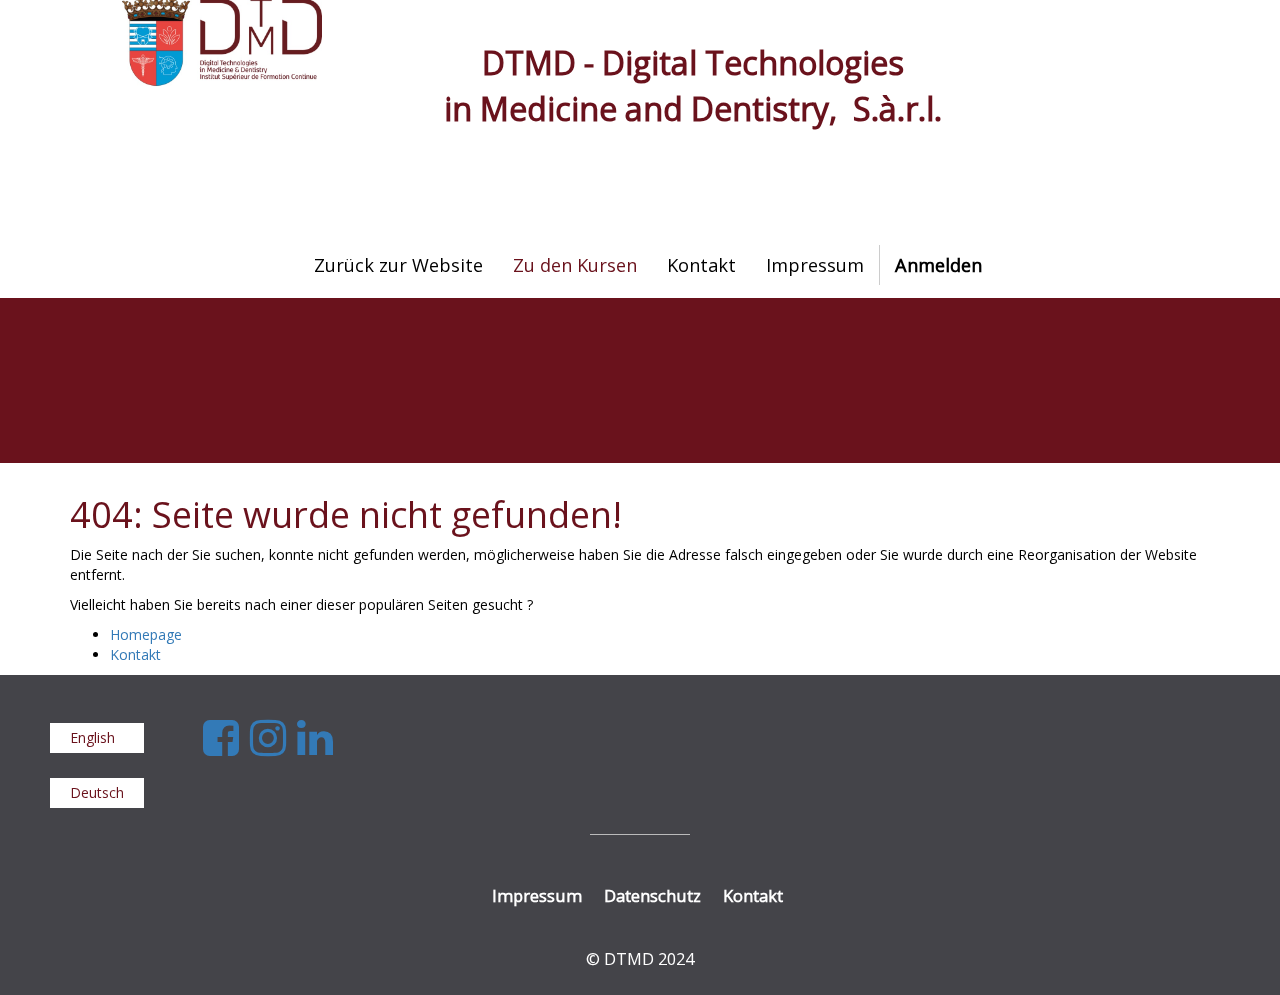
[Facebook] (226, 736)
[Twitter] (273, 736)
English (92, 737)
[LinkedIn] (315, 736)
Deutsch (97, 792)
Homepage (146, 634)
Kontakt (135, 654)
